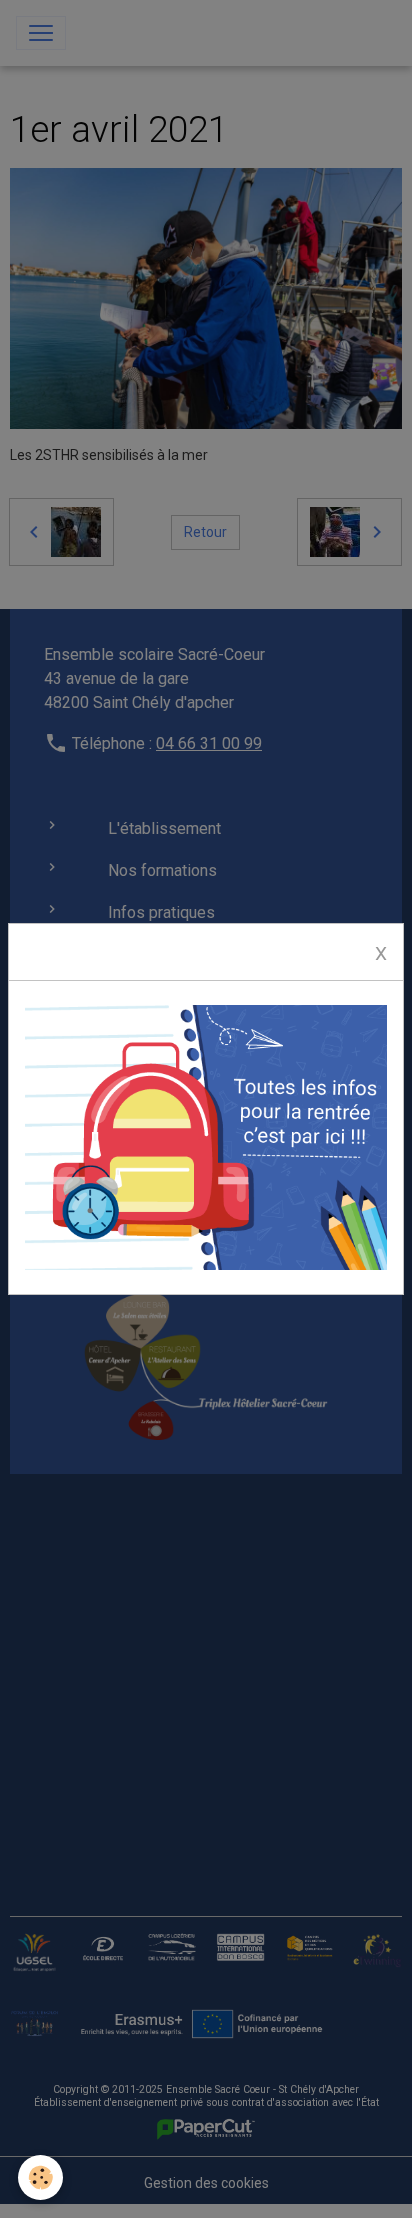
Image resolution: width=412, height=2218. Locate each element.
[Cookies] (40, 2177)
